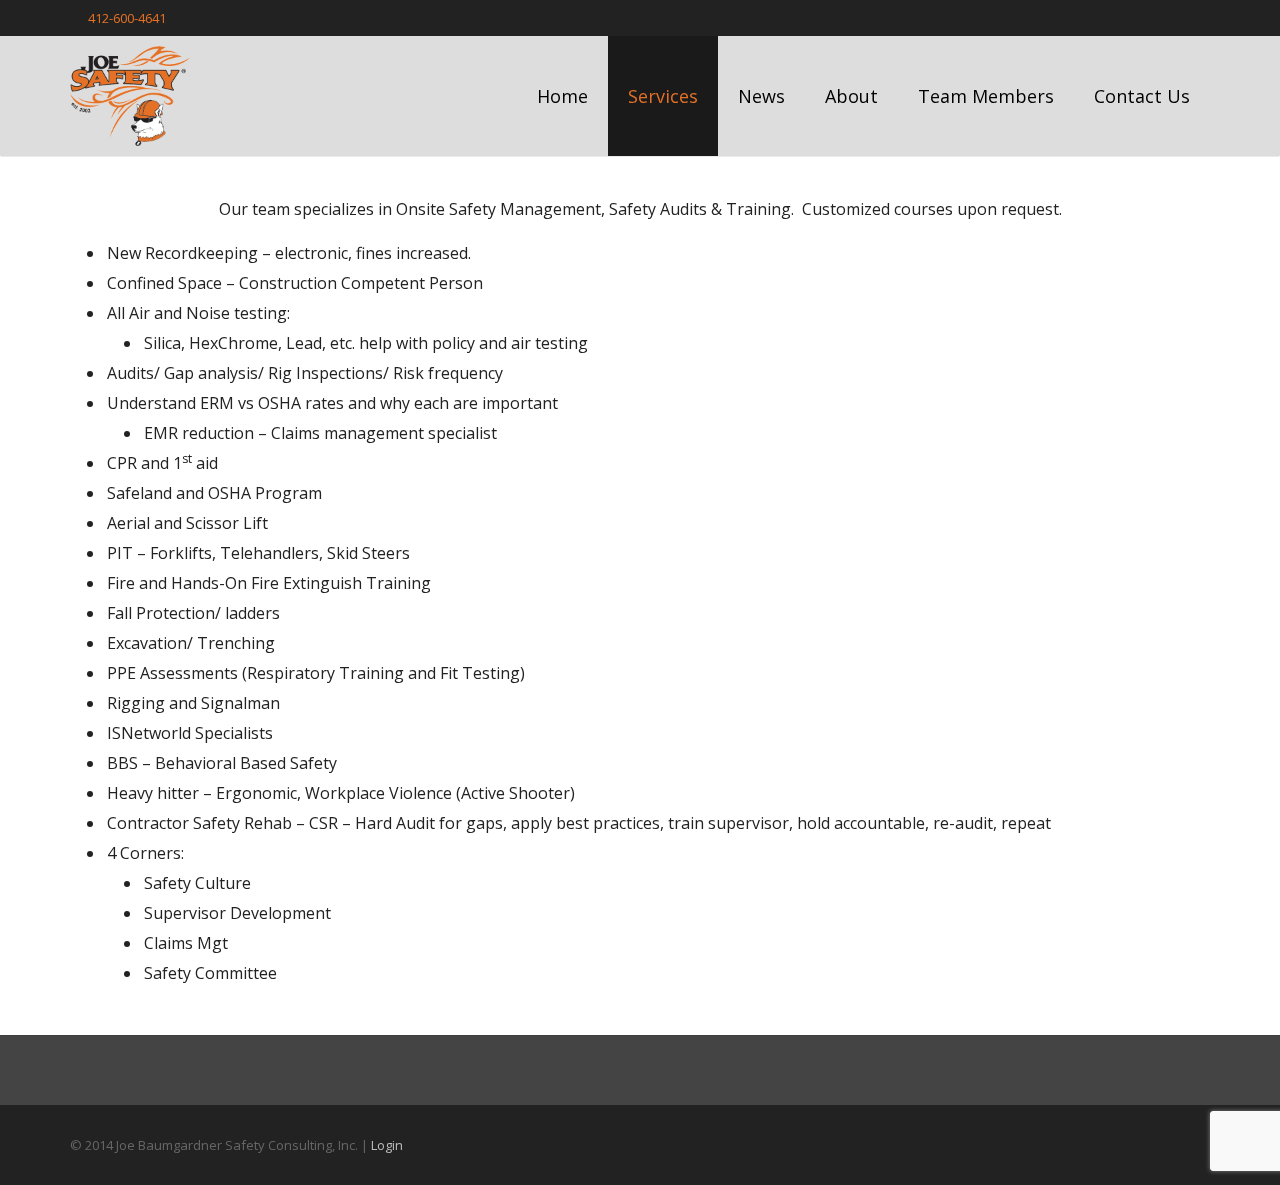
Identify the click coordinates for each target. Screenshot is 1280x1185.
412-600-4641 (127, 18)
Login (387, 1145)
